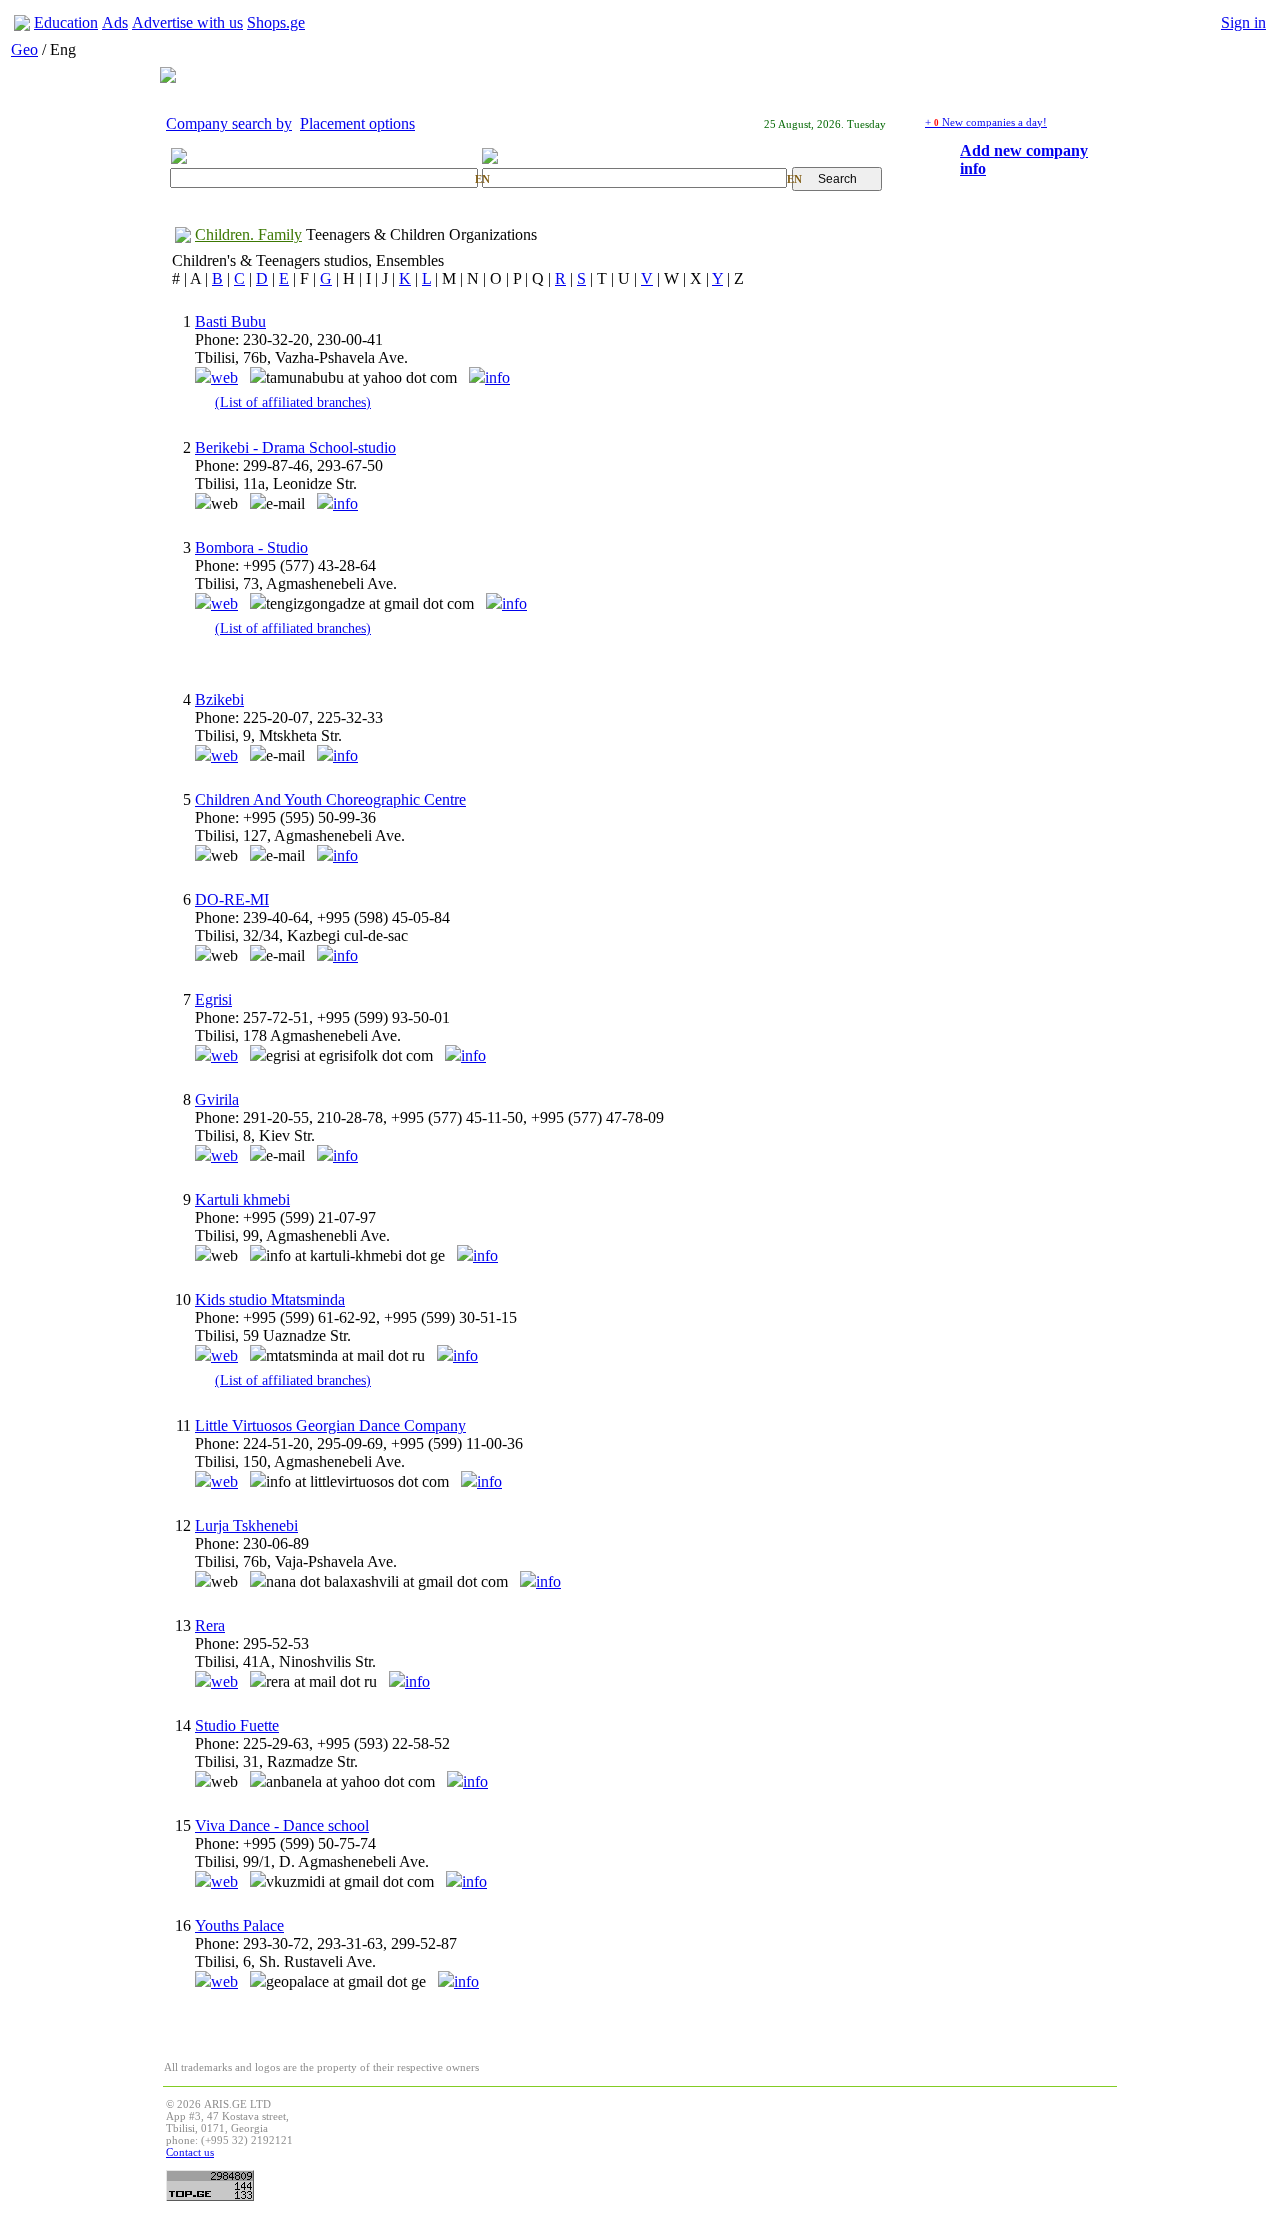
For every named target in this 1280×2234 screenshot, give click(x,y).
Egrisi (213, 999)
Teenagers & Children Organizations (421, 234)
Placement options (357, 123)
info (497, 377)
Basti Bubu (230, 321)
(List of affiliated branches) (293, 402)
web (224, 377)
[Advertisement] (750, 2143)
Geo (24, 49)
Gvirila (217, 1099)
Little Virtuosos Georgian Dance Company (330, 1425)
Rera (210, 1625)
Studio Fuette (237, 1725)
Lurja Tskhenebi (246, 1525)
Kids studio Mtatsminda (270, 1299)
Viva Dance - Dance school (282, 1825)
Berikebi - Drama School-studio (295, 447)
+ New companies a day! (986, 122)
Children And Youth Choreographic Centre (330, 799)
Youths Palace (239, 1925)
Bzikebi (219, 699)
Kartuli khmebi (242, 1199)
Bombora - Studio (251, 547)
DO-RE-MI (232, 899)
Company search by (229, 123)
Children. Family (248, 234)
